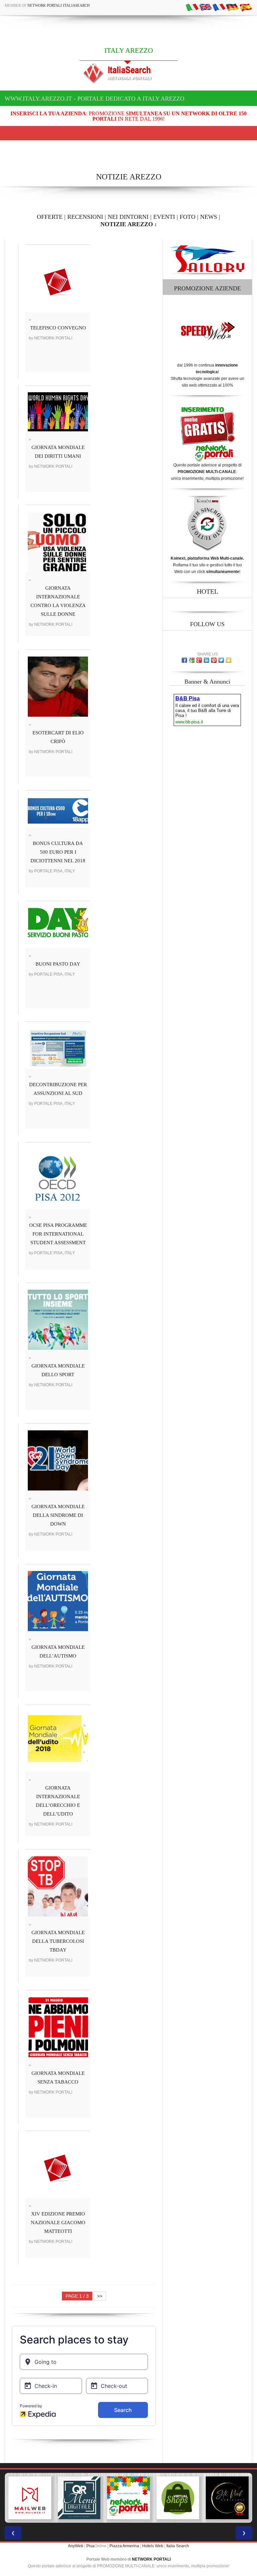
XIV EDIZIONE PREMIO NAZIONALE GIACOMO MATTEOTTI (58, 2223)
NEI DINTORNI (128, 217)
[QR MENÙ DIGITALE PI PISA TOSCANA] (30, 2498)
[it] (192, 7)
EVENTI (164, 217)
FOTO (188, 217)
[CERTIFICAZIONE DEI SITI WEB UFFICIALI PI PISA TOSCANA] (178, 2498)
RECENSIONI (85, 217)
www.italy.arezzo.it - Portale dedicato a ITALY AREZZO (95, 99)
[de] (232, 7)
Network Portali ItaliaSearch (59, 5)
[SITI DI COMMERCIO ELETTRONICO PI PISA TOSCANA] (128, 2498)
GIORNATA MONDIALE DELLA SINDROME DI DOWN (58, 1515)
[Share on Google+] (199, 660)
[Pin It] (214, 660)
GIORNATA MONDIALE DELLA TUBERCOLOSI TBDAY (58, 1941)
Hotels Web (153, 2546)
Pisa (90, 2546)
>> (100, 2296)
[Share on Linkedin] (206, 660)
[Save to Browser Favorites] (229, 660)
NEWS (209, 217)
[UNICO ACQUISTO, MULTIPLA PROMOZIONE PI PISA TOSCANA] (79, 2498)
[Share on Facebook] (184, 660)
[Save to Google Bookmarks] (192, 660)
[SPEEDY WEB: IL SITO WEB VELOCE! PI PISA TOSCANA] (227, 2498)
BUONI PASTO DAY (58, 964)
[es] (246, 7)
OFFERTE (50, 217)
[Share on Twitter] (221, 660)
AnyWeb (76, 2546)
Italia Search (178, 2546)
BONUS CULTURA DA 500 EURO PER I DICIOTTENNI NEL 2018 (58, 852)
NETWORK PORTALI (151, 2559)
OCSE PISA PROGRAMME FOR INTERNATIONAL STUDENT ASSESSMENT (58, 1234)
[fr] (219, 7)
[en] (205, 7)
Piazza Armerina (124, 2546)
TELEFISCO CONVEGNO (58, 328)
